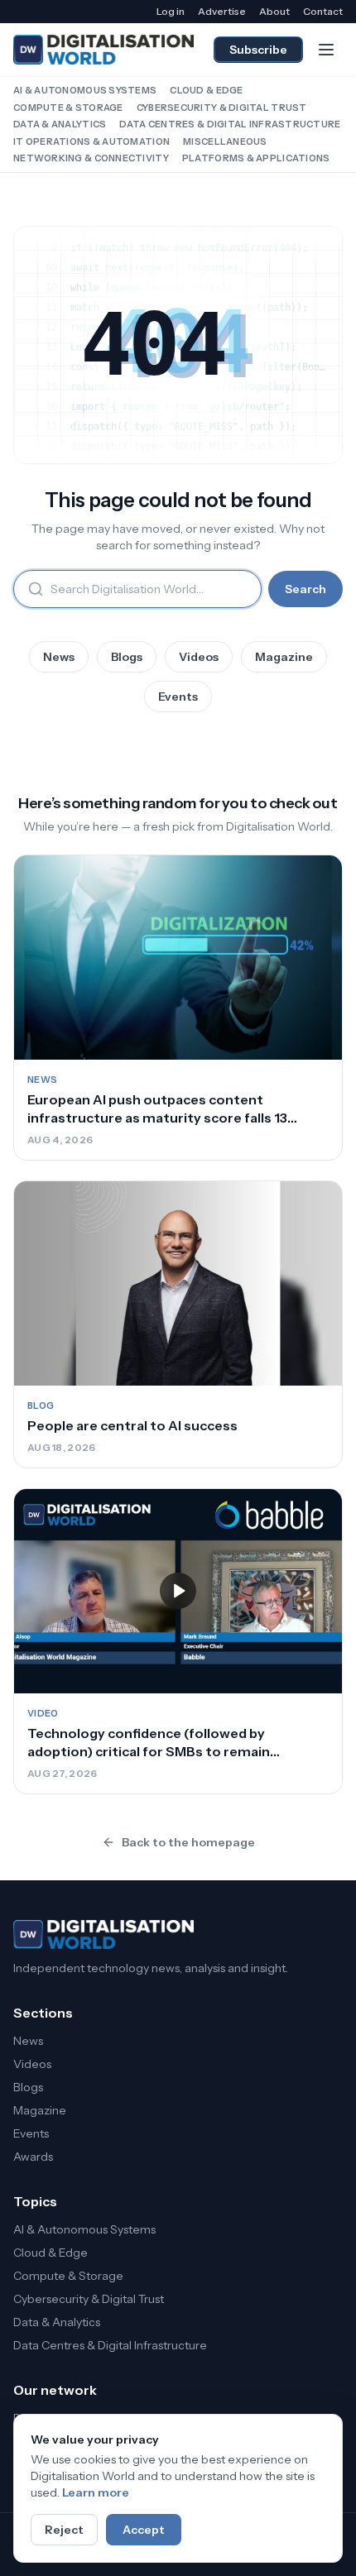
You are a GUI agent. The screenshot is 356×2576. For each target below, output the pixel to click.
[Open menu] (326, 50)
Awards (33, 2157)
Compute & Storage (68, 108)
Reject (64, 2530)
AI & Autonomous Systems (85, 90)
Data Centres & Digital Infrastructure (230, 124)
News (59, 657)
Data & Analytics (60, 124)
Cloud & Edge (206, 90)
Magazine (284, 657)
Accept (144, 2530)
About (274, 11)
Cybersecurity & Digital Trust (222, 108)
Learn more (96, 2492)
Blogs (127, 657)
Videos (199, 657)
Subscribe (258, 50)
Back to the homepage (188, 1842)
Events (178, 697)
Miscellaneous (225, 141)
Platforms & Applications (256, 158)
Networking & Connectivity (91, 158)
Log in (171, 11)
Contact (323, 11)
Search (305, 589)
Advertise (222, 11)
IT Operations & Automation (91, 141)
